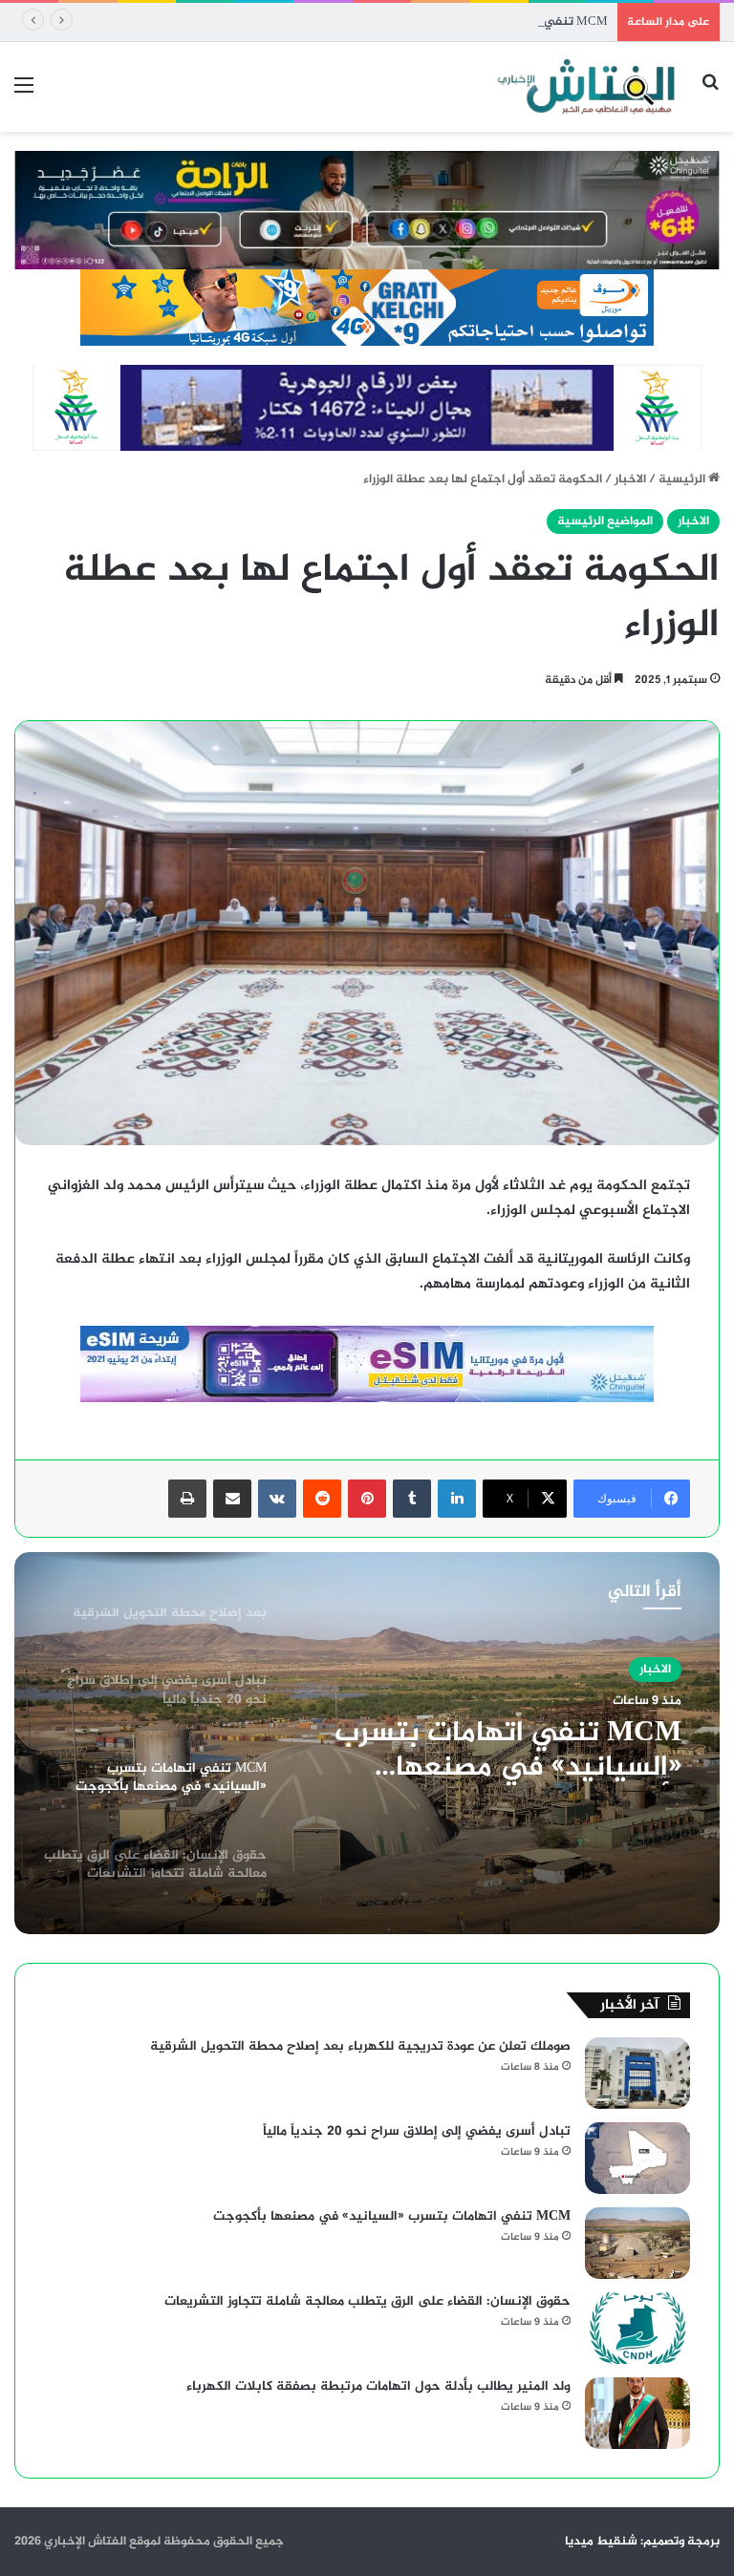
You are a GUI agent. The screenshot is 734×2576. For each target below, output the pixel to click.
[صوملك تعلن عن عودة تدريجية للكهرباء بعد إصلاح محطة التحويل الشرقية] (637, 2073)
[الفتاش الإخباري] (585, 87)
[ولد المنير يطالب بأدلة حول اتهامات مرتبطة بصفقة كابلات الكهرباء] (637, 2413)
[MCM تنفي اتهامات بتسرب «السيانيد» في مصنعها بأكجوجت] (637, 2243)
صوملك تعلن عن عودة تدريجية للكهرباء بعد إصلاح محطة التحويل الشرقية (360, 2046)
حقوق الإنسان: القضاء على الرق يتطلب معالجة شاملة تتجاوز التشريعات (367, 2301)
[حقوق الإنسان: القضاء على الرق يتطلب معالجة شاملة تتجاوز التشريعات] (637, 2328)
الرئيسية (683, 479)
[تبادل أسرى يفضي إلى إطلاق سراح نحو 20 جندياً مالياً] (637, 2158)
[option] (367, 1743)
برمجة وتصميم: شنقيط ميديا (642, 2542)
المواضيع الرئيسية (605, 522)
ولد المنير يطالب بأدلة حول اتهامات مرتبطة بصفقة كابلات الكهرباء (378, 2386)
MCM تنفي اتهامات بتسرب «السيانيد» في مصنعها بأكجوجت (443, 22)
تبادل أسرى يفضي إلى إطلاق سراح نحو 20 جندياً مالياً (417, 2131)
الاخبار (630, 479)
